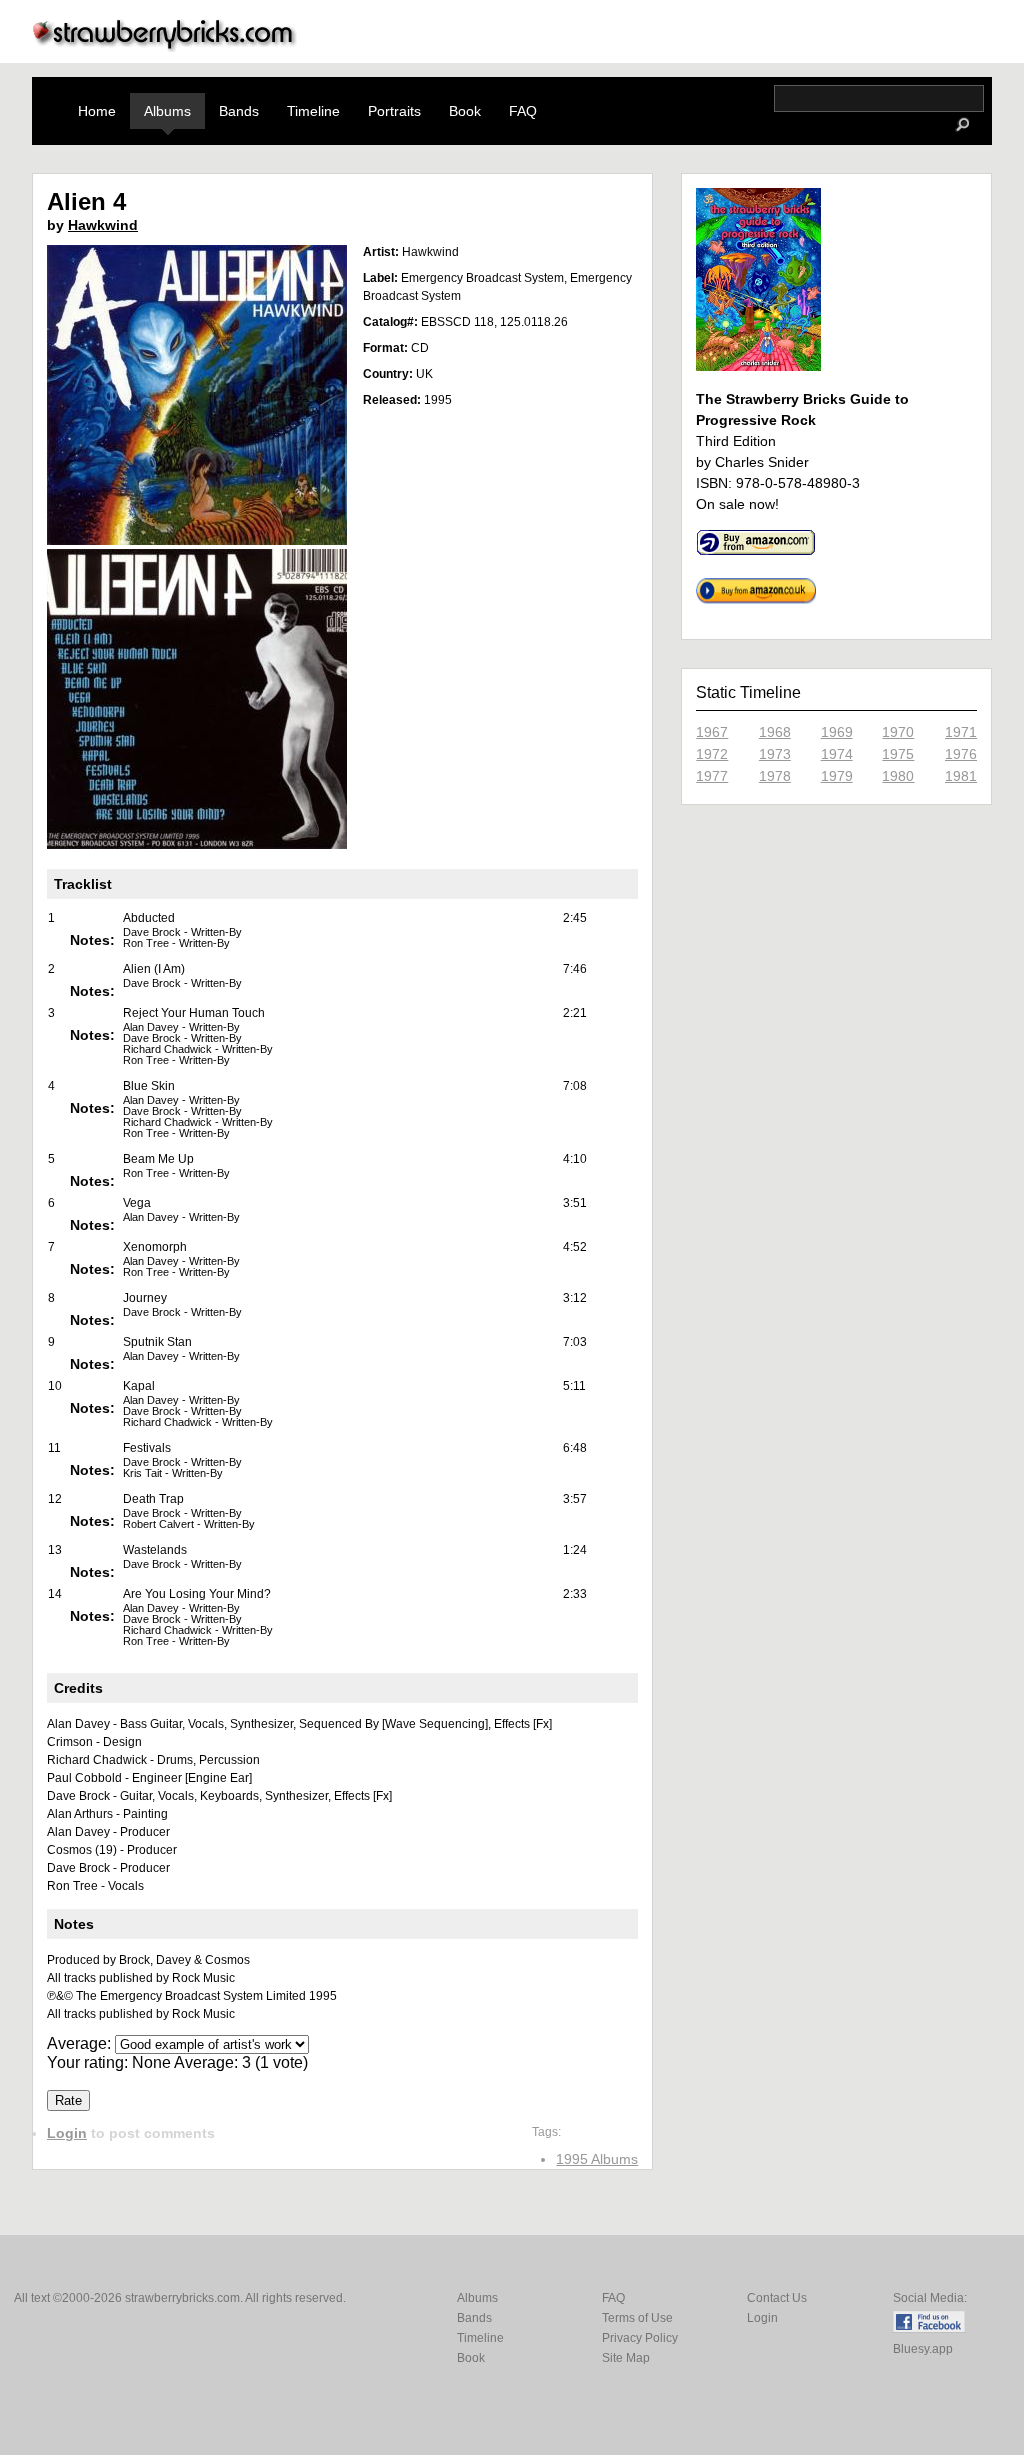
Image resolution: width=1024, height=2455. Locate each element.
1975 (898, 754)
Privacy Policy (640, 2338)
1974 (837, 754)
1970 (898, 732)
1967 (712, 732)
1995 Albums (597, 2159)
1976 (961, 754)
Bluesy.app (923, 2349)
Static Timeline (748, 692)
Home (97, 111)
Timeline (313, 111)
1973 (775, 754)
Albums (167, 111)
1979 (837, 776)
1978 (775, 776)
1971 (961, 732)
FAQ (523, 111)
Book (465, 111)
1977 (712, 776)
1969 (837, 732)
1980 (898, 776)
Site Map (626, 2358)
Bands (239, 111)
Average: (81, 2043)
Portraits (394, 111)
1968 (775, 732)
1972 (712, 754)
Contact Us (777, 2298)
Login (67, 2133)
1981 (961, 776)
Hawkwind (103, 225)
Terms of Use (637, 2318)
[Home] (165, 46)
